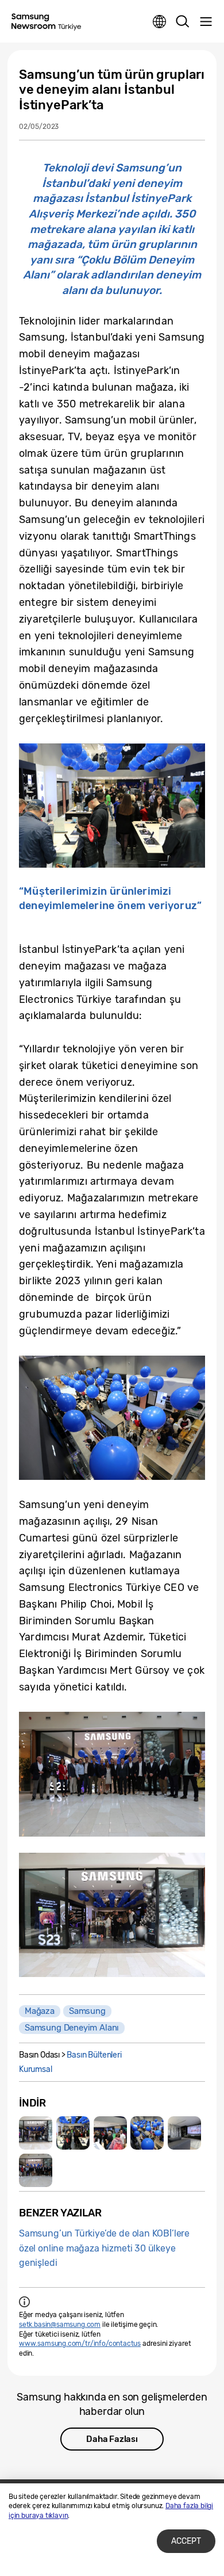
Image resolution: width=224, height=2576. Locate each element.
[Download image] (36, 2133)
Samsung (87, 2011)
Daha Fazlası (112, 2439)
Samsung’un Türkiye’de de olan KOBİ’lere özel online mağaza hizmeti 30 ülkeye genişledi (104, 2248)
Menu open (206, 22)
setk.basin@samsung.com (60, 2325)
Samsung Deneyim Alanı (72, 2028)
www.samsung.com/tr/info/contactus (80, 2344)
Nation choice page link (160, 22)
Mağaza (40, 2011)
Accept (186, 2541)
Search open (183, 22)
